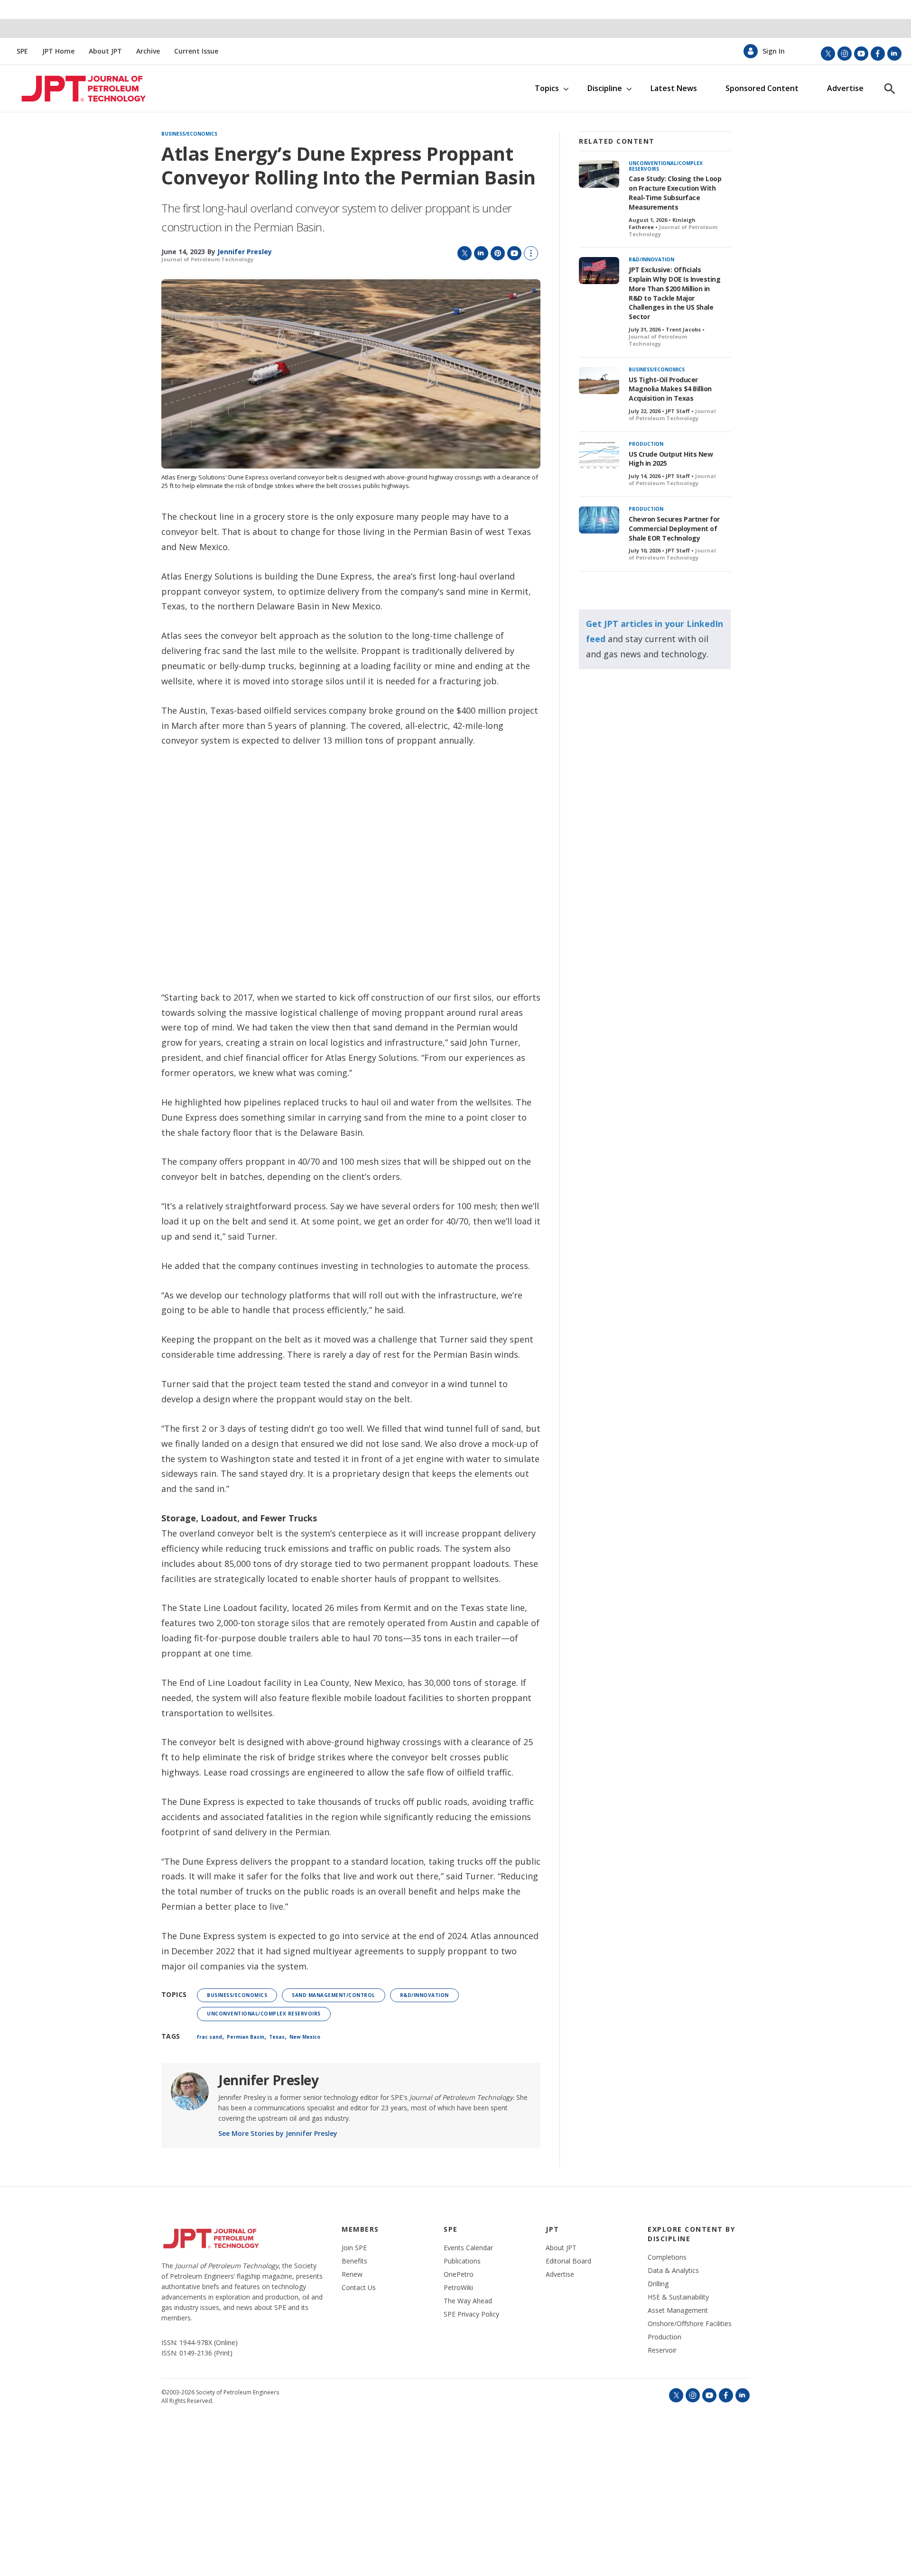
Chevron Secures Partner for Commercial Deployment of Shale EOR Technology (674, 529)
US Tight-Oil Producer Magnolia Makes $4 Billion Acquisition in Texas (670, 389)
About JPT (105, 51)
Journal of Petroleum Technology (207, 259)
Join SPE (354, 2248)
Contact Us (359, 2288)
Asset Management (678, 2310)
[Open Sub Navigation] (566, 88)
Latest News (674, 88)
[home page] (75, 89)
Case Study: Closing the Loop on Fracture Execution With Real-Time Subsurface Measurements (675, 193)
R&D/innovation (424, 1995)
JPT (553, 2229)
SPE (22, 51)
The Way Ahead (468, 2301)
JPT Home (58, 51)
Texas (277, 2037)
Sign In (774, 51)
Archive (148, 51)
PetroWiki (458, 2288)
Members (360, 2229)
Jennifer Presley (268, 2080)
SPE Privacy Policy (471, 2314)
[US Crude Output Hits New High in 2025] (599, 455)
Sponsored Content (762, 88)
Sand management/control (334, 1995)
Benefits (354, 2261)
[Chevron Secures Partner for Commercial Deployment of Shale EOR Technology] (599, 520)
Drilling (658, 2284)
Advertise (845, 88)
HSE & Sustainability (678, 2297)
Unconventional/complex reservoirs (264, 2014)
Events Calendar (468, 2248)
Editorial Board (568, 2261)
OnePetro (459, 2274)
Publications (462, 2261)
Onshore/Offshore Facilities (690, 2324)
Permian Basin (246, 2037)
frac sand (209, 2037)
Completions (667, 2257)
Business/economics (189, 134)
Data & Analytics (673, 2271)
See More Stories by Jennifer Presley (278, 2133)
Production (646, 444)
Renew (352, 2274)
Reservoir (662, 2350)
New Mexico (305, 2037)
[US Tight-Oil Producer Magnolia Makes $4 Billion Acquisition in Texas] (599, 381)
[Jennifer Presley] (190, 2091)
